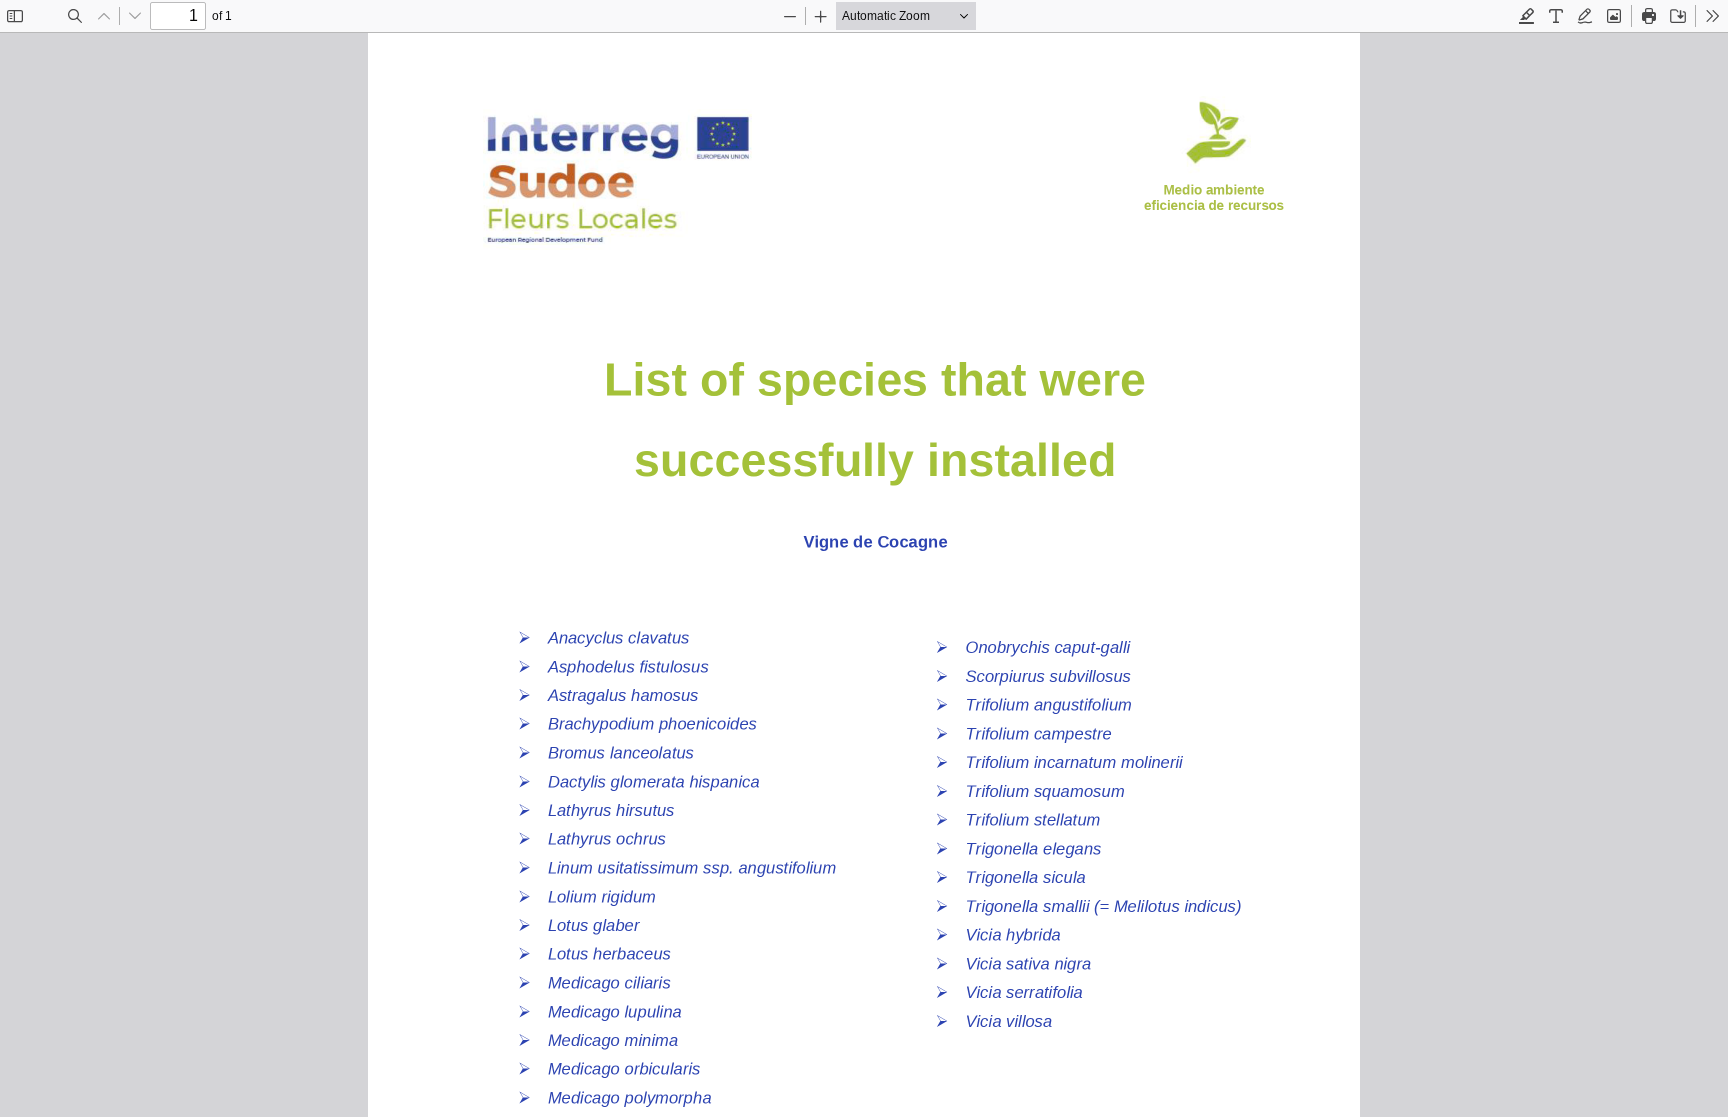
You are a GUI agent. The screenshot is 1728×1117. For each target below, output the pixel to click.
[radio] (1527, 16)
